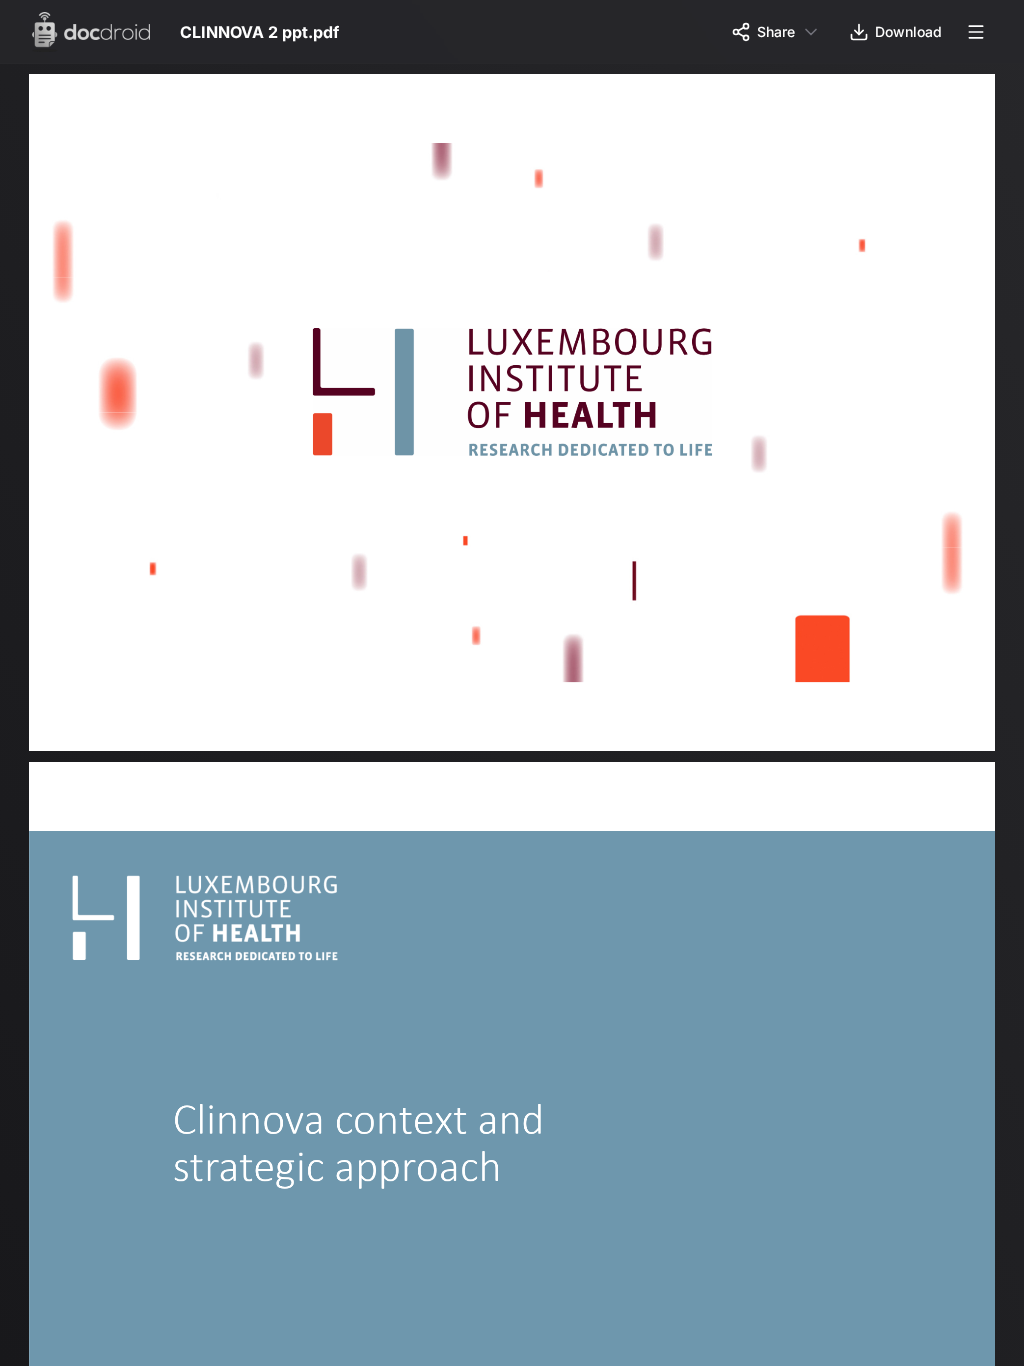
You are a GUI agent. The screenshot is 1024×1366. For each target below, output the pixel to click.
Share (776, 31)
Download (908, 31)
